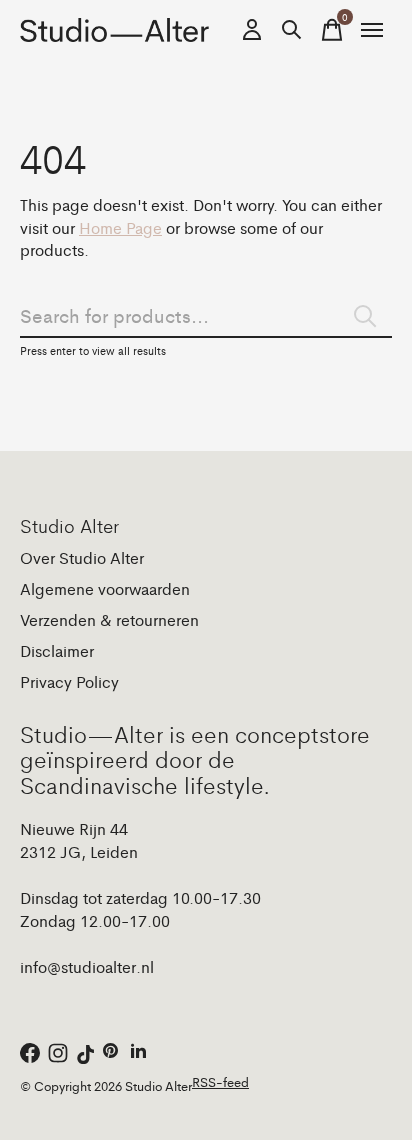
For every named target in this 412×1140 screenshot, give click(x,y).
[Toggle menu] (372, 30)
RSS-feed (220, 1081)
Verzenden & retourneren (109, 619)
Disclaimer (57, 650)
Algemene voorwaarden (105, 588)
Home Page (120, 227)
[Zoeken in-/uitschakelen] (292, 30)
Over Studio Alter (82, 557)
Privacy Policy (69, 681)
